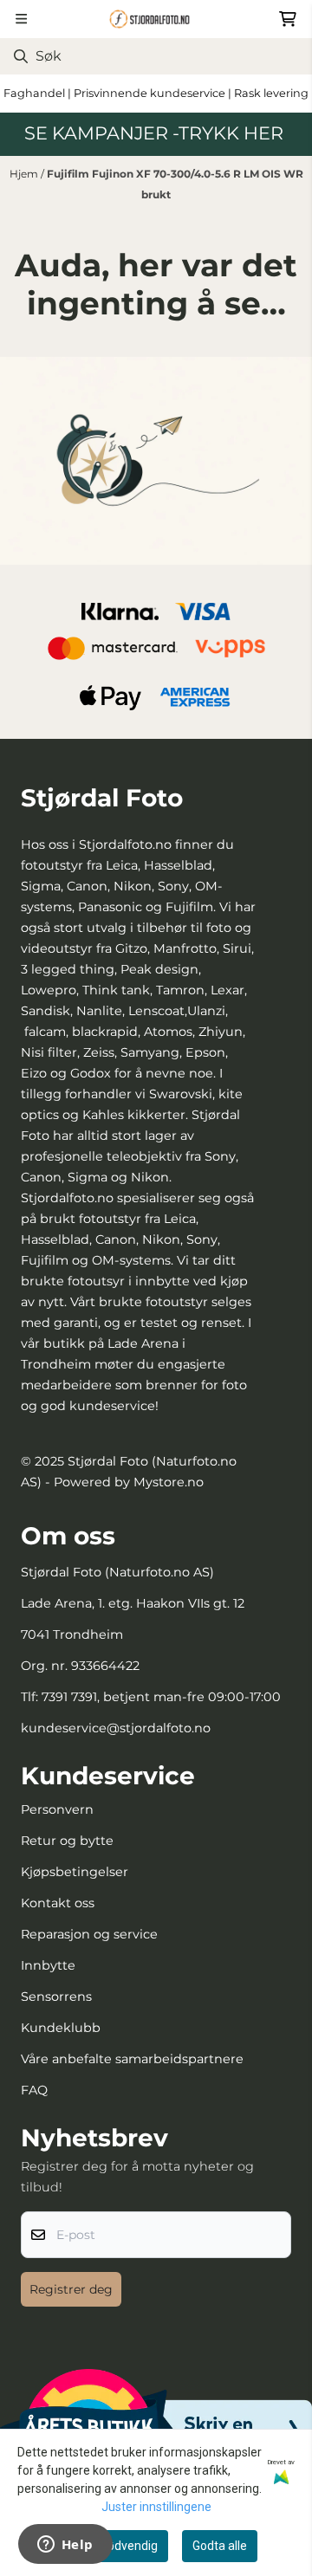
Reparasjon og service (89, 1934)
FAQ (34, 2090)
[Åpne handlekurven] (288, 19)
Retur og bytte (67, 1841)
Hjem (25, 174)
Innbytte (48, 1965)
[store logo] (156, 19)
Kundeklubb (61, 2028)
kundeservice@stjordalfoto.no (116, 1728)
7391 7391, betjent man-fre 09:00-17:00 (161, 1697)
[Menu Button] (21, 19)
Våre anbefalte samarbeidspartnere (132, 2059)
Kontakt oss (58, 1903)
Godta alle (220, 2546)
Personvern (57, 1809)
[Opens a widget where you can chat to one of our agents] (65, 2546)
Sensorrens (56, 1997)
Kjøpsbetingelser (75, 1872)
